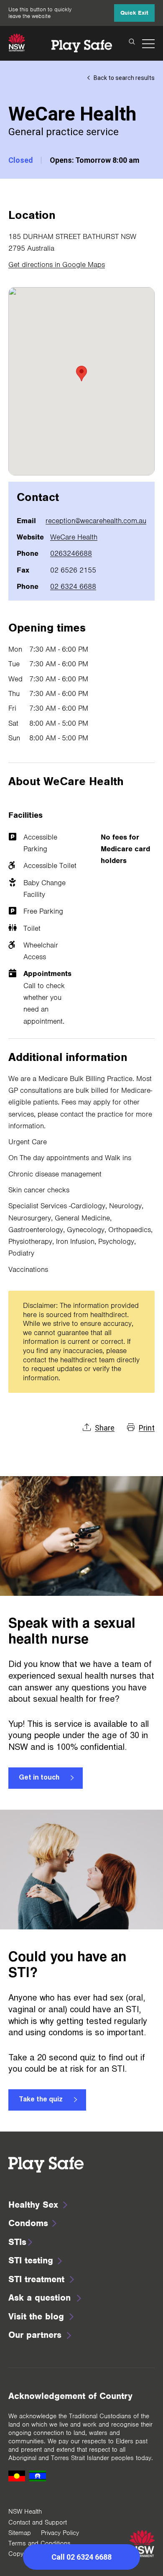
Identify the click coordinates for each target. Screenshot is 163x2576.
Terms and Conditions (39, 2543)
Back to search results (124, 78)
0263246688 (71, 553)
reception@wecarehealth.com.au (96, 521)
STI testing (31, 2260)
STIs (17, 2242)
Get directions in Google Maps (57, 265)
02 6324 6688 (73, 586)
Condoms (28, 2223)
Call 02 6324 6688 (81, 2557)
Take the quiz (41, 2100)
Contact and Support (38, 2522)
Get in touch (39, 1778)
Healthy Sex (33, 2205)
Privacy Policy (60, 2533)
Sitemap (20, 2533)
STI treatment (36, 2279)
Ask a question (39, 2297)
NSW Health (25, 2512)
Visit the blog (36, 2316)
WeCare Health (74, 537)
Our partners (35, 2335)
